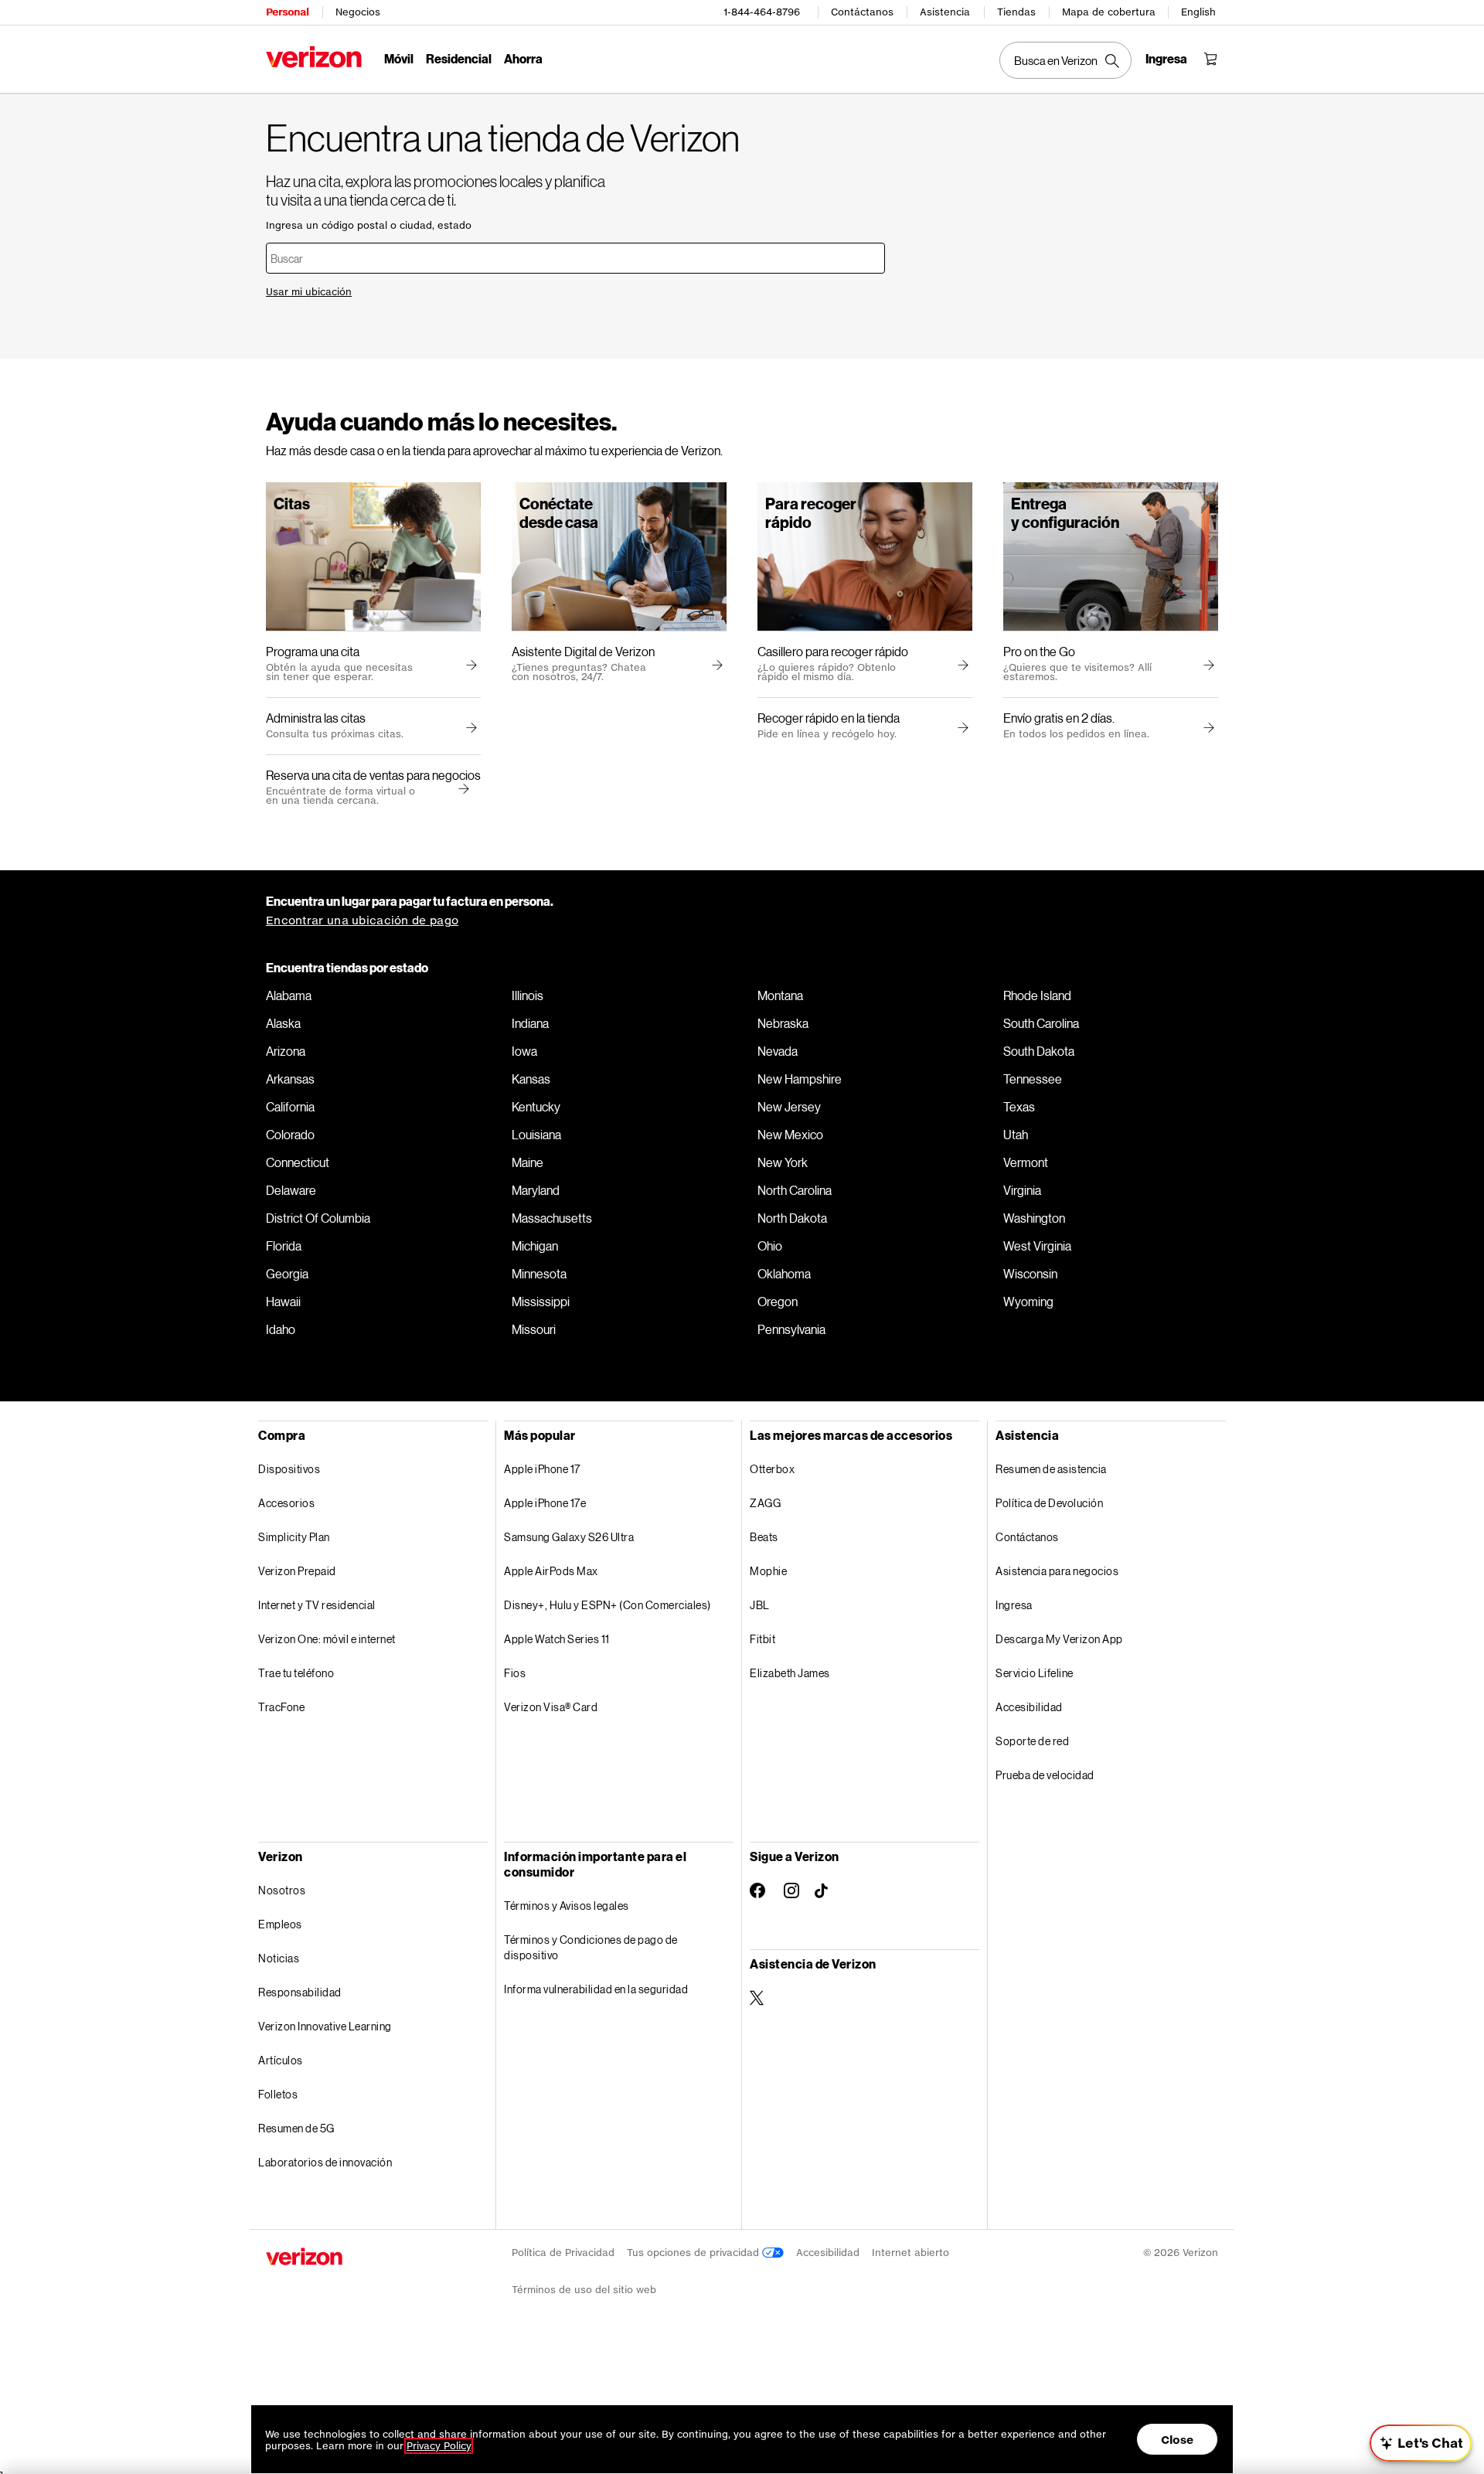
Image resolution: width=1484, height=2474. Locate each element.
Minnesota (539, 1274)
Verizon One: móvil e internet (327, 1639)
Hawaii (283, 1302)
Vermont (1026, 1162)
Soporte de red (1032, 1741)
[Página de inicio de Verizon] (314, 57)
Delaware (291, 1190)
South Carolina (1041, 1023)
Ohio (770, 1246)
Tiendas (1016, 12)
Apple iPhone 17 (542, 1469)
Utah (1016, 1135)
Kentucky (536, 1107)
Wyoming (1028, 1302)
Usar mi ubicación (309, 292)
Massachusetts (552, 1218)
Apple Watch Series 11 (557, 1639)
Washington (1034, 1218)
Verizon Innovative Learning (325, 2026)
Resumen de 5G (296, 2128)
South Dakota (1039, 1051)
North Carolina (795, 1190)
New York (783, 1162)
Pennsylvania (791, 1329)
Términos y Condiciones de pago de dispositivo (591, 1947)
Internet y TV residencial (317, 1605)
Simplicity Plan (294, 1537)
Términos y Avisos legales (567, 1906)
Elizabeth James (790, 1673)
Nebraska (783, 1023)
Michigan (535, 1246)
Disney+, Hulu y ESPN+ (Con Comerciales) (608, 1605)
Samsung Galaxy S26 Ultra (569, 1537)
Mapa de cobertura (1109, 12)
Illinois (528, 995)
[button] (461, 789)
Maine (528, 1162)
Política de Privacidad (563, 2253)
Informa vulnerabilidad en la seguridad (596, 1989)
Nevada (778, 1051)
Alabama (289, 995)
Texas (1019, 1107)
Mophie (768, 1571)
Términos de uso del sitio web (584, 2290)
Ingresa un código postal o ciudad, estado (369, 225)
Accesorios (286, 1503)
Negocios (358, 12)
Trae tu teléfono (296, 1673)
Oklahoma (784, 1274)
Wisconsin (1030, 1274)
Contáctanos (862, 12)
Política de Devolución (1049, 1503)
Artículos (281, 2060)
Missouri (534, 1329)
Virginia (1022, 1190)
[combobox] (575, 258)
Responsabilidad (300, 1992)
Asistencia (945, 12)
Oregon (778, 1302)
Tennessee (1033, 1079)
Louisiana (536, 1135)
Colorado (290, 1135)
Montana (780, 995)
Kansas (531, 1079)
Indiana (530, 1023)
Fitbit (762, 1639)
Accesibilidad (1029, 1707)
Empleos (280, 1924)
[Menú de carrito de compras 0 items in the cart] (1210, 59)
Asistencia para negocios (1057, 1571)
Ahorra (523, 58)
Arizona (286, 1051)
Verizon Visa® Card (551, 1707)
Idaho (281, 1329)
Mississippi (541, 1302)
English (1198, 12)
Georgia (287, 1274)
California (290, 1107)
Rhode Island (1037, 995)
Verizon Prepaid (297, 1571)
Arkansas (290, 1079)
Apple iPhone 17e (545, 1503)
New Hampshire (800, 1079)
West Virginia (1037, 1246)
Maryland (536, 1190)
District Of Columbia (318, 1218)
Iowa (524, 1051)
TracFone (281, 1707)
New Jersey (789, 1107)
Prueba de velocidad (1045, 1775)
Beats (764, 1537)
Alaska (283, 1023)
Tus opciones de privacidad (694, 2253)
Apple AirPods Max (551, 1571)
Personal (287, 12)
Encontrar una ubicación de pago (362, 920)
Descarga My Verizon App (1059, 1639)
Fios (515, 1673)
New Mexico (790, 1135)
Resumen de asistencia (1051, 1469)
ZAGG (765, 1503)
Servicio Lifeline (1035, 1673)
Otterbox (772, 1469)
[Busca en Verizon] (1065, 60)
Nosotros (282, 1890)
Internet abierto (910, 2253)
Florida (284, 1246)
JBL (760, 1605)
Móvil (399, 58)
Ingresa (1014, 1605)
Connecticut (298, 1162)
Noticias (279, 1958)
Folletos (278, 2094)
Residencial (459, 58)
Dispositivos (289, 1469)
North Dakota (792, 1218)
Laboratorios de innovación (325, 2162)
